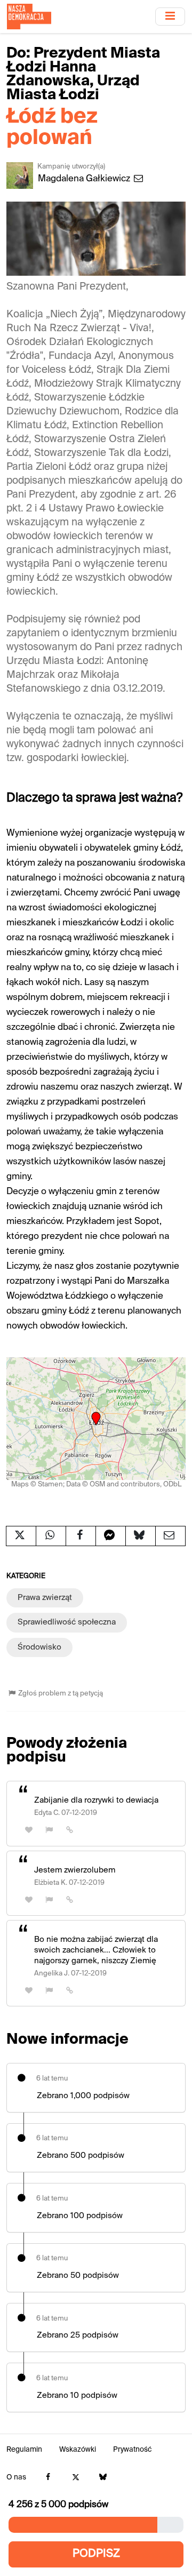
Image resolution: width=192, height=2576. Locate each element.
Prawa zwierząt (45, 1598)
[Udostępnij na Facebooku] (81, 1536)
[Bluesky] (103, 2478)
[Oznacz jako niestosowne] (50, 1830)
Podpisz (96, 2554)
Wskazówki (78, 2450)
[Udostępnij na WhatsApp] (51, 1536)
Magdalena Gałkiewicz (85, 179)
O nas (16, 2478)
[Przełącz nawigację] (170, 16)
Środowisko (39, 1647)
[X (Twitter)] (75, 2478)
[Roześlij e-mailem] (170, 1536)
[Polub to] (29, 1830)
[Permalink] (70, 1830)
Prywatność (133, 2450)
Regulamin (24, 2450)
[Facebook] (48, 2478)
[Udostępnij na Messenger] (111, 1536)
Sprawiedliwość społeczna (67, 1622)
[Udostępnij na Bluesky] (141, 1536)
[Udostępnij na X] (21, 1536)
